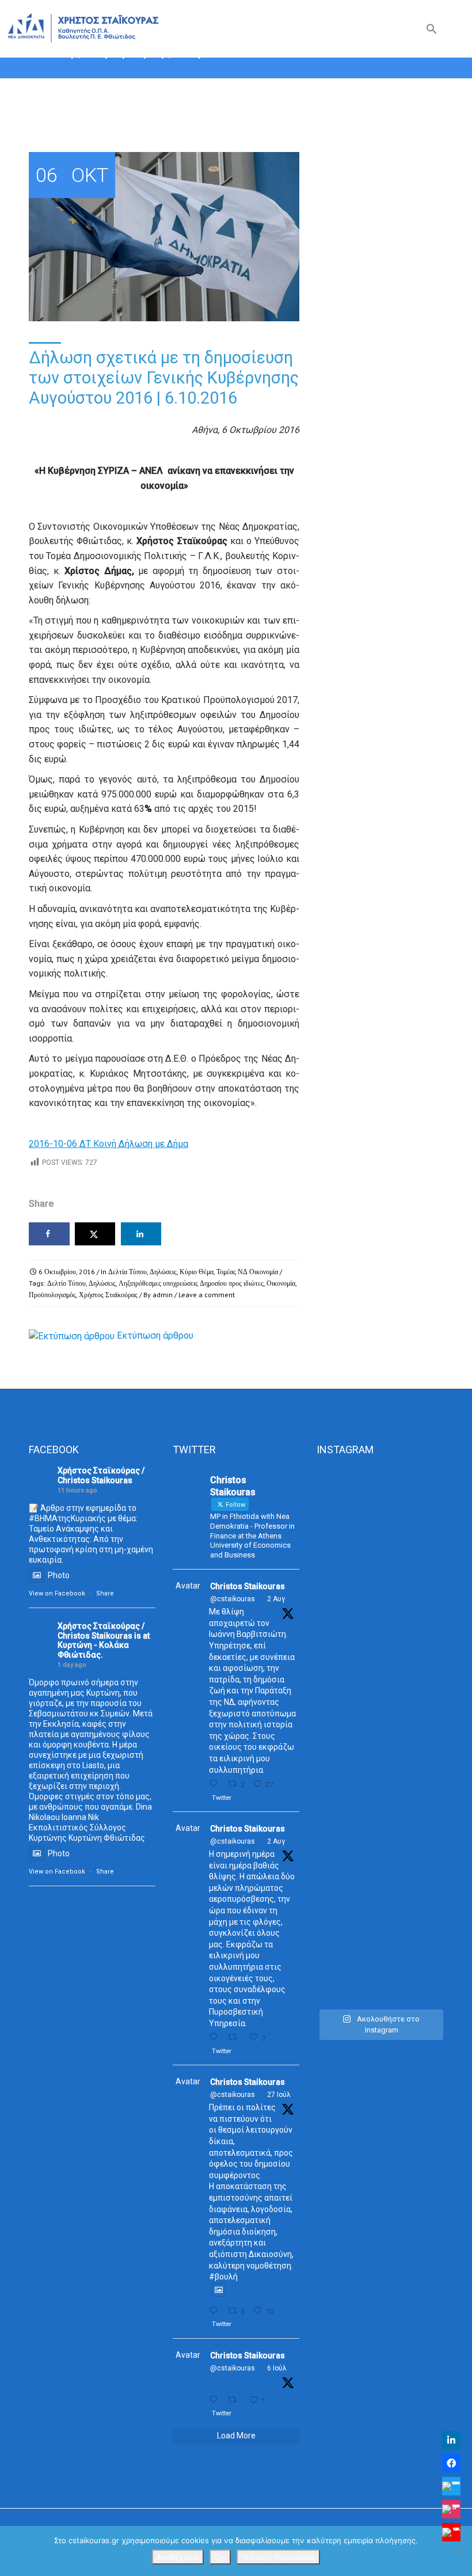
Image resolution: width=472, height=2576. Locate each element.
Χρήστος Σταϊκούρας (108, 1295)
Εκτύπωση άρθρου (155, 1336)
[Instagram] (451, 2509)
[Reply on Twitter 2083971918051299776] (216, 2037)
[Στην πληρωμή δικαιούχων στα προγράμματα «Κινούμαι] (336, 1735)
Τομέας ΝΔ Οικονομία (247, 1272)
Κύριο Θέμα (197, 1272)
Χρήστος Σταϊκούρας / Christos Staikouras (101, 1475)
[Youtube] (451, 2532)
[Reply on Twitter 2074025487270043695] (216, 2400)
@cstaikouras (233, 1599)
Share (105, 1593)
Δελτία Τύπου (127, 1272)
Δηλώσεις (163, 1272)
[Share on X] (95, 1234)
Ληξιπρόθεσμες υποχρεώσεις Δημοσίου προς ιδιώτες (191, 1283)
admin (163, 1295)
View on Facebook (57, 1593)
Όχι (220, 2557)
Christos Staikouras (248, 1586)
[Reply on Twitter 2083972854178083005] (216, 1784)
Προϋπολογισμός (52, 1295)
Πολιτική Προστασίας (278, 2557)
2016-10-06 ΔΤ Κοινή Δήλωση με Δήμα (109, 1144)
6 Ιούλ (277, 2368)
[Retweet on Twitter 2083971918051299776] (235, 2037)
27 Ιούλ (279, 2095)
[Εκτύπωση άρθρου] (72, 1336)
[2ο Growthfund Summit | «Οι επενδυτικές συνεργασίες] (380, 1611)
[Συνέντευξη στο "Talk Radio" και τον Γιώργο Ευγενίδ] (424, 1538)
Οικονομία (281, 1283)
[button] (432, 31)
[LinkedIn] (451, 2440)
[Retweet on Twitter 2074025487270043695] (235, 2400)
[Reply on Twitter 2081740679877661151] (216, 2311)
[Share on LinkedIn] (141, 1234)
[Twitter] (451, 2486)
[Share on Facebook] (49, 1234)
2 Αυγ (276, 1599)
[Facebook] (451, 2463)
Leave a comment (207, 1295)
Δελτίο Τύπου (66, 1283)
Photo (59, 1575)
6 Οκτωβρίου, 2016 (67, 1272)
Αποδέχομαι (178, 2557)
